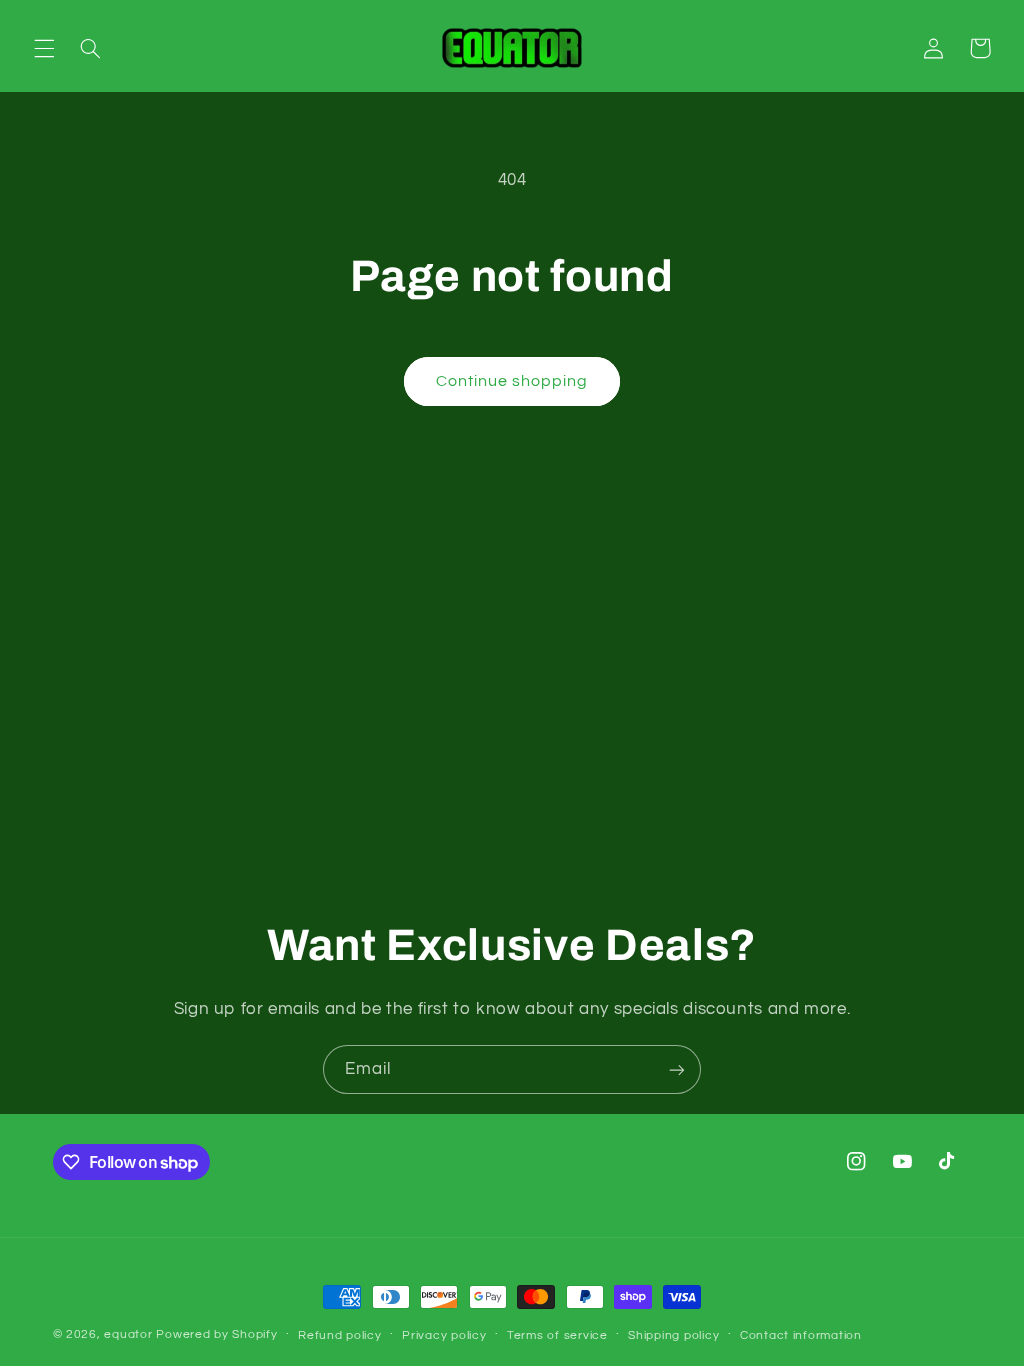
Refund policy (340, 1335)
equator (128, 1334)
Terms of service (557, 1335)
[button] (44, 48)
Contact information (801, 1335)
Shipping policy (673, 1335)
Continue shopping (512, 381)
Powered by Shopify (216, 1334)
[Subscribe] (677, 1069)
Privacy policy (444, 1335)
